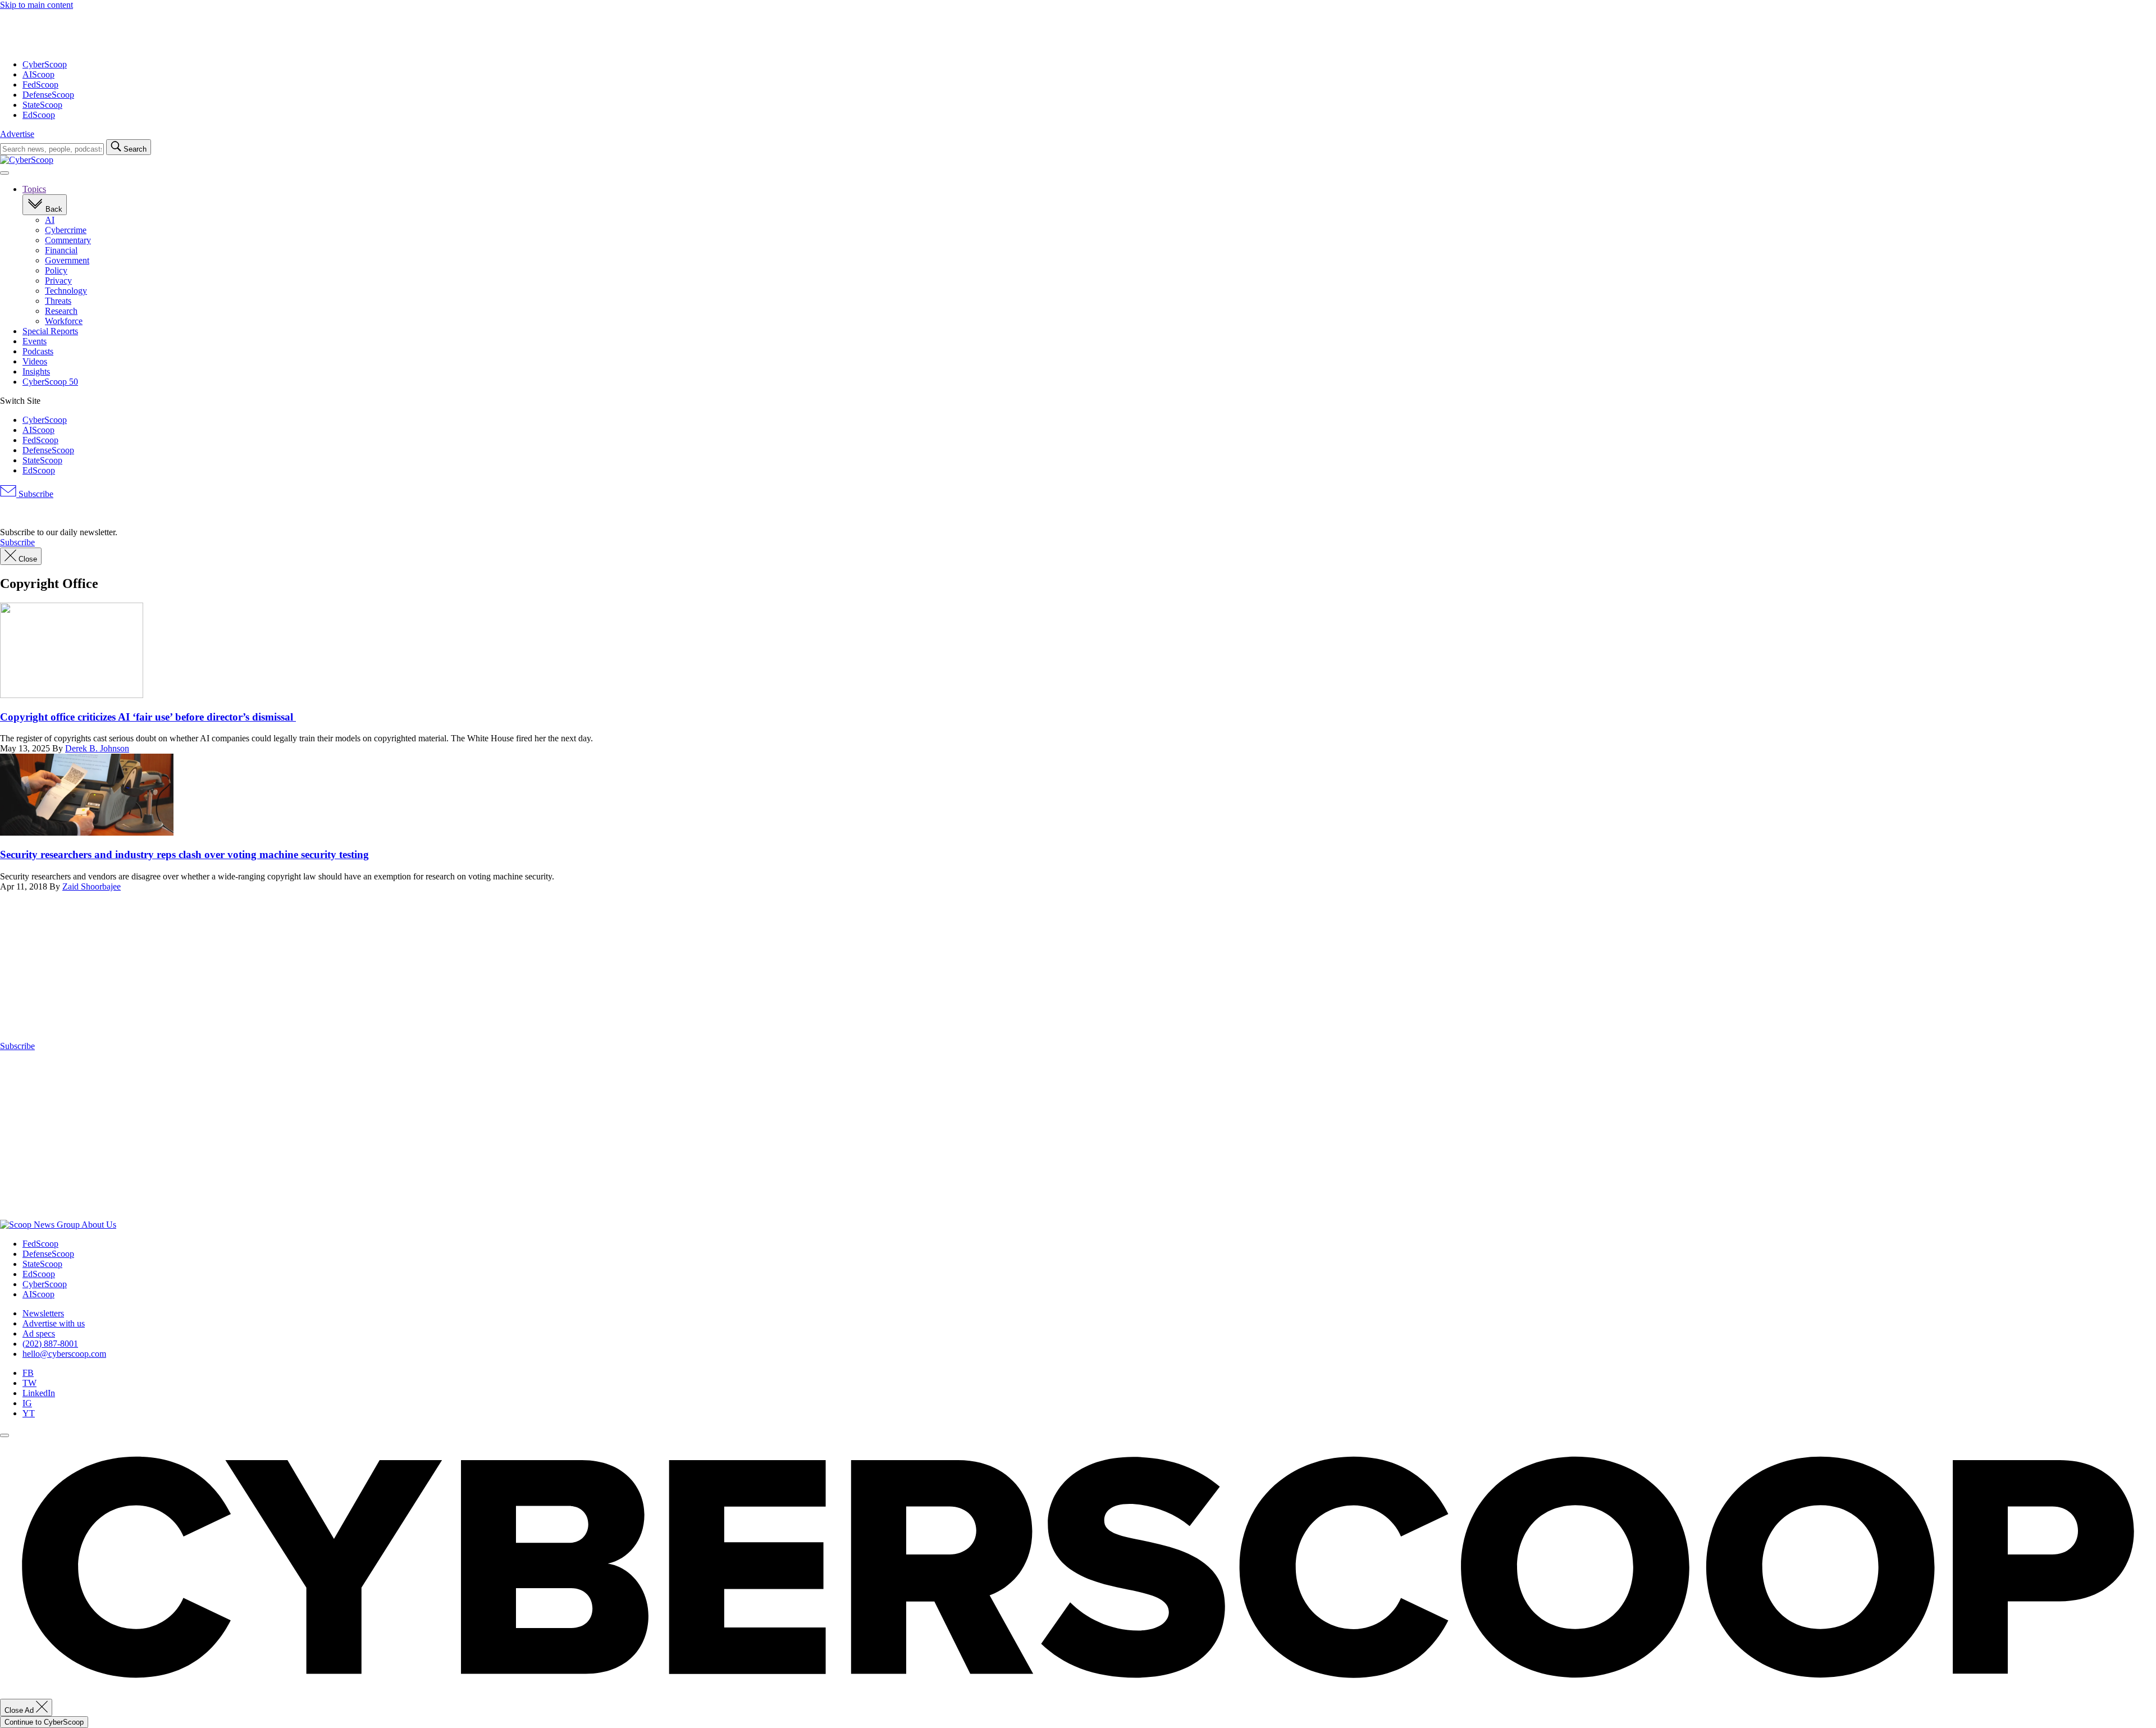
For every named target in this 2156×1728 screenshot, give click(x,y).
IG (27, 1403)
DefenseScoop (48, 95)
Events (35, 341)
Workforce (64, 321)
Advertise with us (54, 1323)
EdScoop (39, 115)
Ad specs (39, 1333)
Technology (66, 291)
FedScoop (40, 85)
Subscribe (35, 494)
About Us (99, 1225)
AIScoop (38, 74)
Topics (34, 189)
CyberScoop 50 (50, 382)
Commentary (68, 240)
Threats (58, 301)
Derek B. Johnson (97, 748)
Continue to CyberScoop (44, 1722)
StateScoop (42, 105)
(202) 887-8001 (50, 1344)
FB (28, 1373)
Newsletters (43, 1313)
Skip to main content (36, 5)
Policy (56, 270)
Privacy (58, 281)
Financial (61, 250)
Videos (35, 361)
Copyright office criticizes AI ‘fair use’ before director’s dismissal (148, 717)
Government (67, 260)
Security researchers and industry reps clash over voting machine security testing (184, 854)
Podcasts (38, 351)
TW (29, 1383)
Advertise (17, 134)
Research (61, 311)
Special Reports (50, 331)
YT (29, 1413)
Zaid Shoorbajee (92, 886)
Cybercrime (66, 230)
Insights (36, 371)
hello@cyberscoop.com (64, 1354)
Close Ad (20, 1710)
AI (50, 220)
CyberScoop (45, 64)
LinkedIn (39, 1393)
